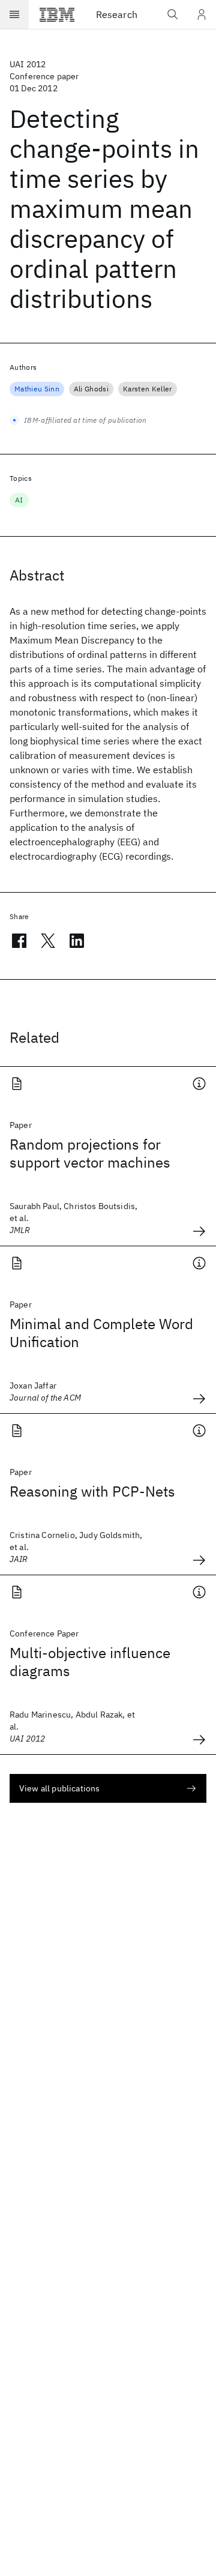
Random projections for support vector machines (90, 1153)
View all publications (59, 1788)
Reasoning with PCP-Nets (92, 1491)
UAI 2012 (28, 64)
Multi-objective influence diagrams (90, 1662)
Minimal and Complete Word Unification (101, 1333)
